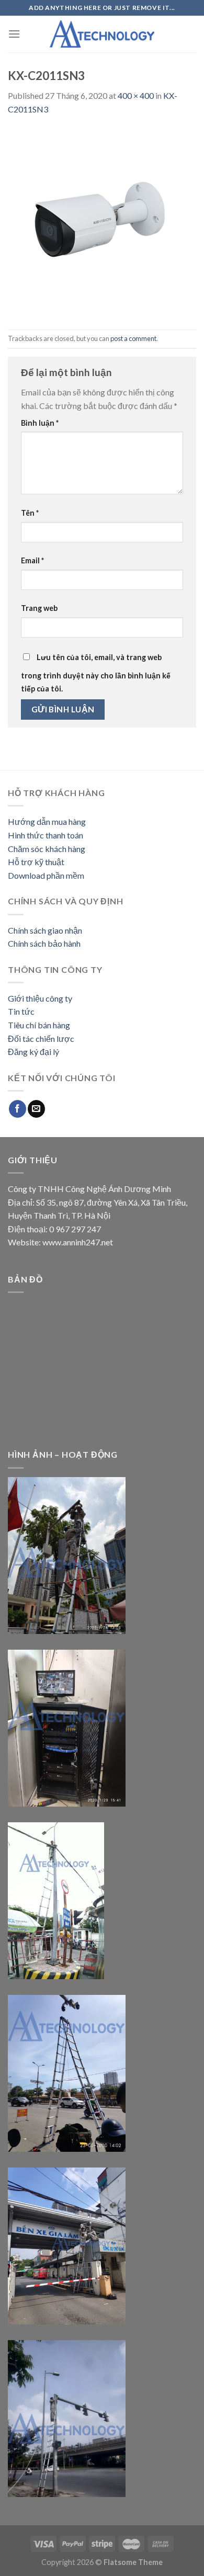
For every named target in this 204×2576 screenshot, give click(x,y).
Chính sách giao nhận (45, 930)
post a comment (133, 338)
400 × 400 (136, 95)
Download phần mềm (46, 875)
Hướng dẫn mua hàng (47, 821)
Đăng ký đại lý (33, 1052)
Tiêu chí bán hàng (39, 1025)
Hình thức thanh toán (46, 835)
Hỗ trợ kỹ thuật (36, 862)
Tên (30, 513)
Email (32, 560)
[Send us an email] (36, 1109)
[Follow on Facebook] (18, 1109)
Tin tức (21, 1011)
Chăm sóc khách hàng (47, 849)
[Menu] (14, 34)
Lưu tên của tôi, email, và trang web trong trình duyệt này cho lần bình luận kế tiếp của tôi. (96, 673)
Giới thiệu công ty (40, 998)
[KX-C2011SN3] (102, 222)
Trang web (39, 608)
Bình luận (40, 423)
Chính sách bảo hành (44, 943)
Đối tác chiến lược (41, 1039)
